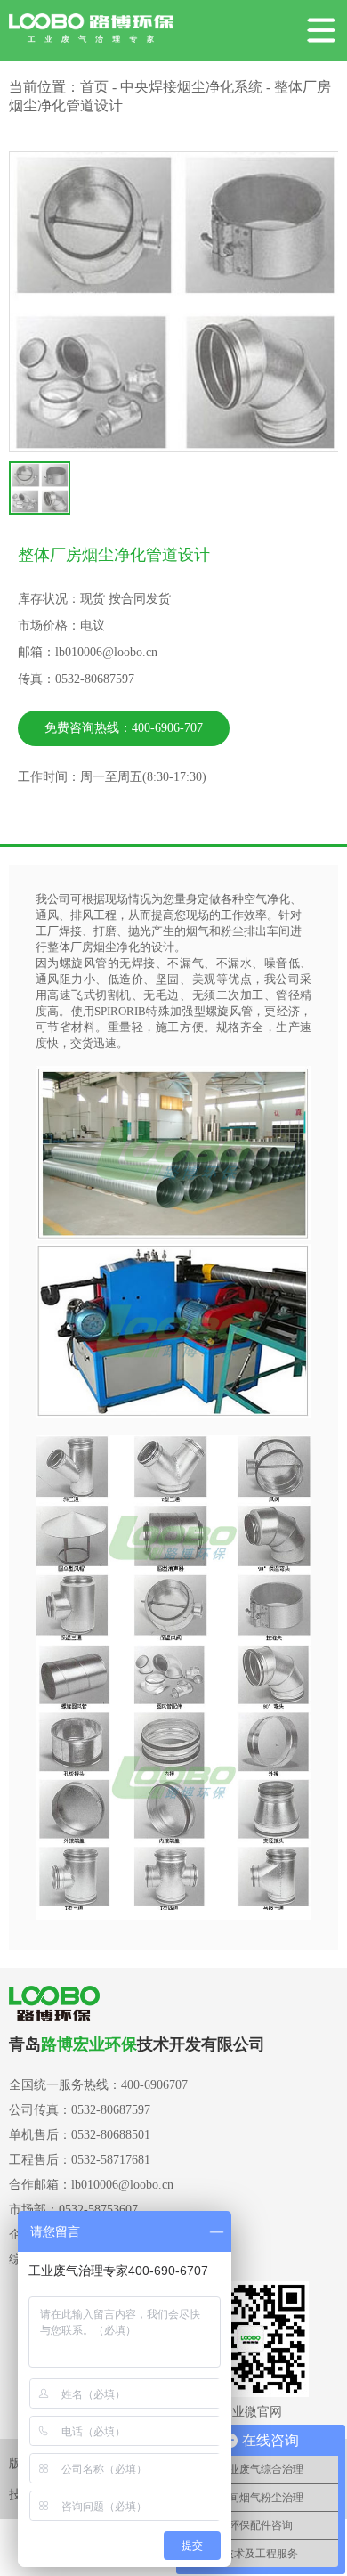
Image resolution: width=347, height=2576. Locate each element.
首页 (94, 87)
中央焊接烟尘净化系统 (191, 87)
